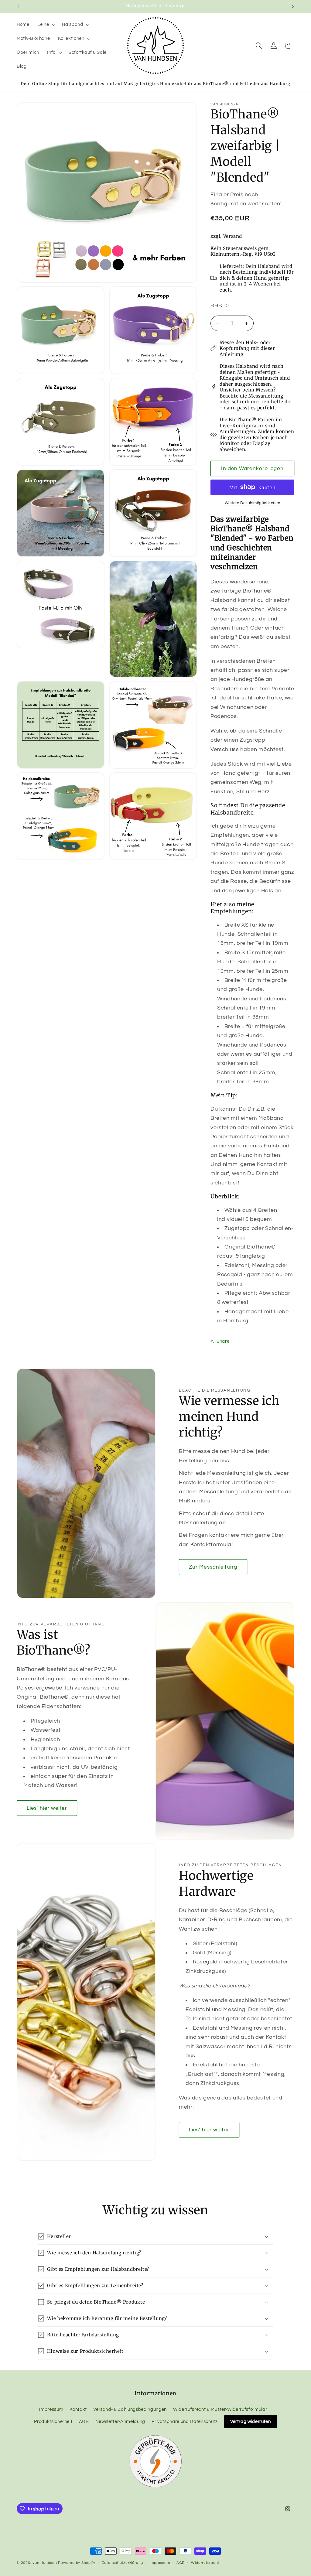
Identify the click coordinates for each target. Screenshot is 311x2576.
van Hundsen (45, 2563)
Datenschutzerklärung (122, 2563)
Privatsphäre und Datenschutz (185, 2421)
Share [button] (223, 1341)
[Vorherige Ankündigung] (19, 6)
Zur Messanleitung (213, 1567)
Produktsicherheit (53, 2421)
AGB (84, 2421)
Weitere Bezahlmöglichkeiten (253, 503)
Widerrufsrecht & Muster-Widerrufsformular (220, 2409)
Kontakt (78, 2409)
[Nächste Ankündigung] (293, 6)
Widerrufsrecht (205, 2563)
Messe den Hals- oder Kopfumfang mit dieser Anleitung (247, 348)
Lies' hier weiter (47, 1808)
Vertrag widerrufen (251, 2421)
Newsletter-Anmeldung (120, 2421)
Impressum (51, 2409)
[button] (46, 25)
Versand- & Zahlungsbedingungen (130, 2409)
